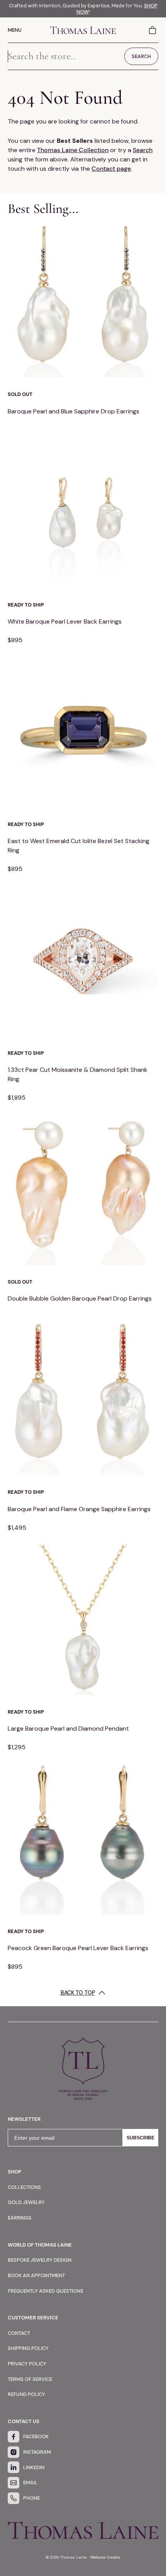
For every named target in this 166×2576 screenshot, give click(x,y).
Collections (24, 2187)
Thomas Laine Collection (73, 150)
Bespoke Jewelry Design (40, 2260)
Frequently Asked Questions (46, 2291)
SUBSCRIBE (141, 2138)
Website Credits (105, 2557)
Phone (31, 2498)
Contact (19, 2333)
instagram (37, 2452)
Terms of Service (30, 2379)
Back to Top (78, 1993)
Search (143, 150)
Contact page (111, 169)
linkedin (34, 2467)
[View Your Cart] (153, 30)
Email (30, 2483)
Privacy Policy (27, 2364)
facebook (36, 2436)
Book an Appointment (36, 2275)
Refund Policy (26, 2394)
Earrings (20, 2218)
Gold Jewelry (26, 2202)
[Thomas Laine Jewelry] (83, 30)
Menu (15, 30)
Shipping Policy (28, 2348)
